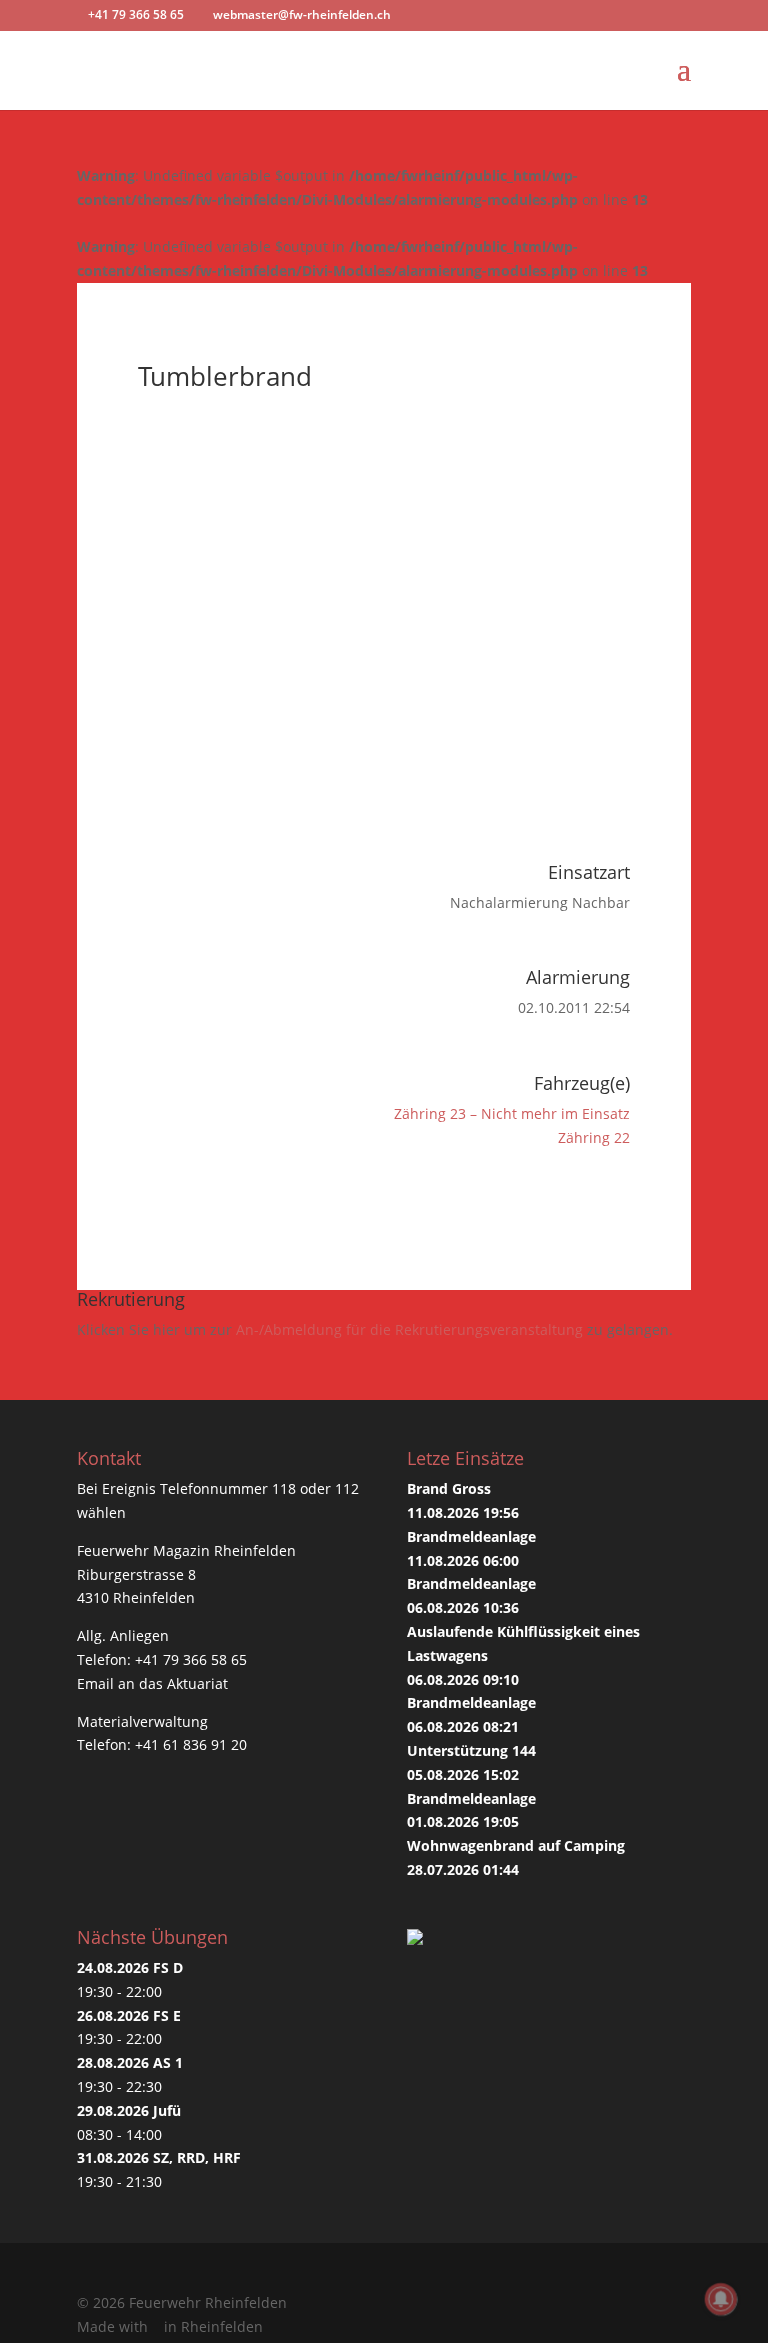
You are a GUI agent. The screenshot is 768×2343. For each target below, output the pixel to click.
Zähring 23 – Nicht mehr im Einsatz (512, 1113)
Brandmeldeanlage (471, 1536)
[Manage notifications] (721, 2299)
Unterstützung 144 (471, 1750)
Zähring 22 (594, 1137)
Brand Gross (449, 1488)
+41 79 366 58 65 (191, 1659)
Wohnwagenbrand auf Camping (516, 1845)
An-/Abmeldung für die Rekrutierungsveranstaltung (409, 1329)
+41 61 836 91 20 (191, 1744)
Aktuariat (197, 1683)
